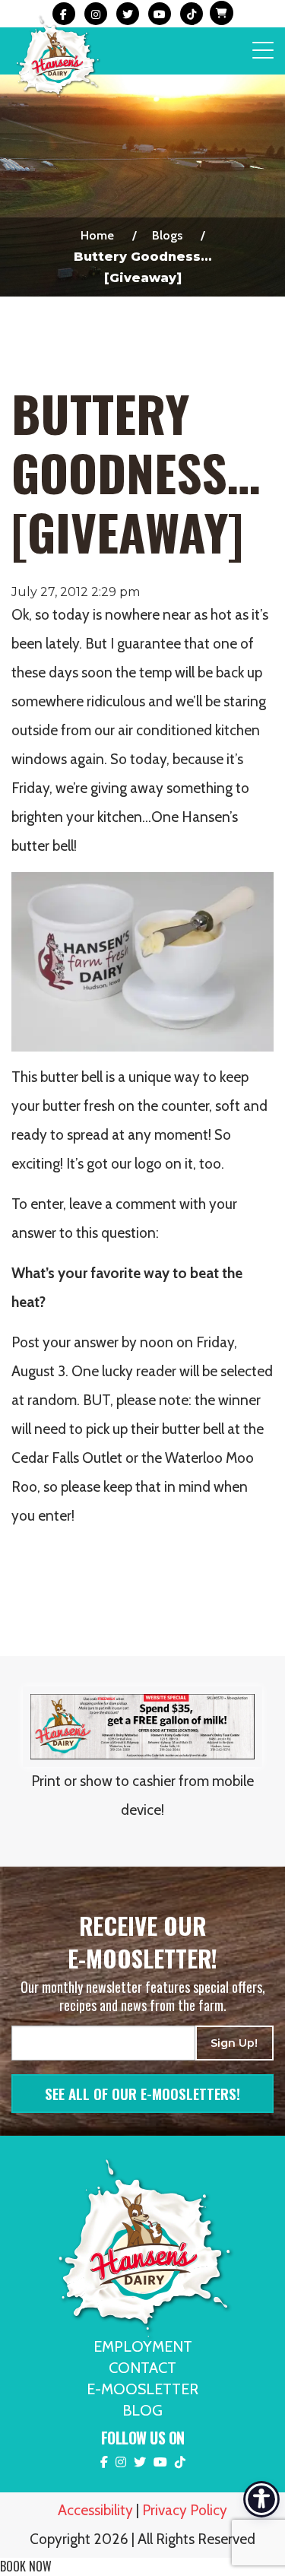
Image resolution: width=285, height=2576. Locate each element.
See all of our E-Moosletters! (142, 2093)
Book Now (26, 2566)
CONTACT (142, 2368)
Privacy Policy (185, 2510)
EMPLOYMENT (143, 2346)
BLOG (142, 2410)
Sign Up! (234, 2043)
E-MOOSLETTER (142, 2389)
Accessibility (95, 2510)
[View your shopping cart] (220, 14)
